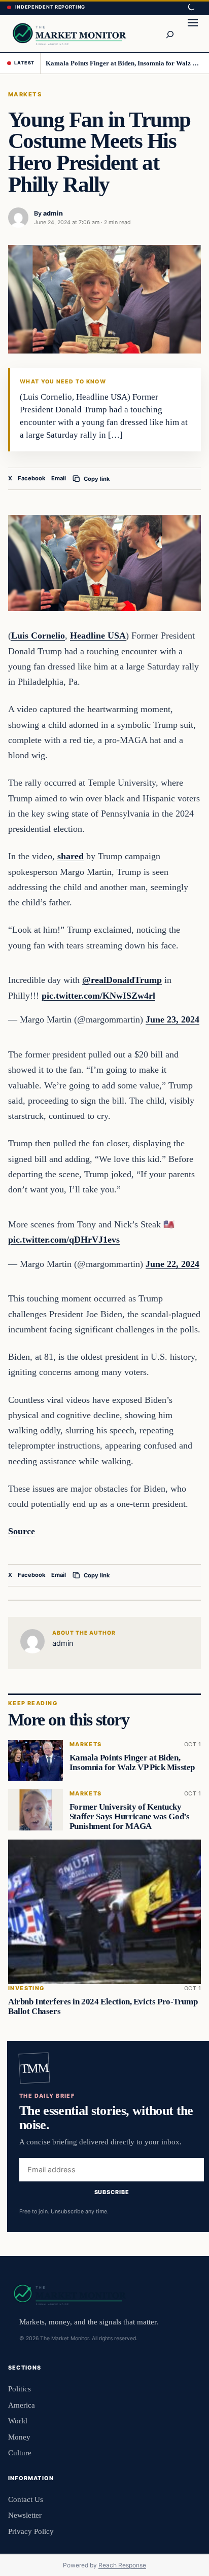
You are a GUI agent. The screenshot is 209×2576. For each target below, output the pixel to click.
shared (71, 856)
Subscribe (112, 2192)
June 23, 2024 (172, 1019)
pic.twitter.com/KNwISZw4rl (98, 996)
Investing (26, 1988)
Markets (25, 94)
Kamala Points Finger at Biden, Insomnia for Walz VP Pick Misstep (124, 63)
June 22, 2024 (172, 1264)
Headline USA (98, 636)
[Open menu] (193, 33)
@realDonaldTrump (122, 980)
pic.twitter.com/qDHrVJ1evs (64, 1240)
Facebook (32, 478)
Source (22, 1531)
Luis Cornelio (38, 636)
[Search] (169, 33)
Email (59, 478)
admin (53, 213)
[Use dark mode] (191, 8)
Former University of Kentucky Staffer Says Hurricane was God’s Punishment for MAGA (130, 1816)
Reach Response (122, 2565)
